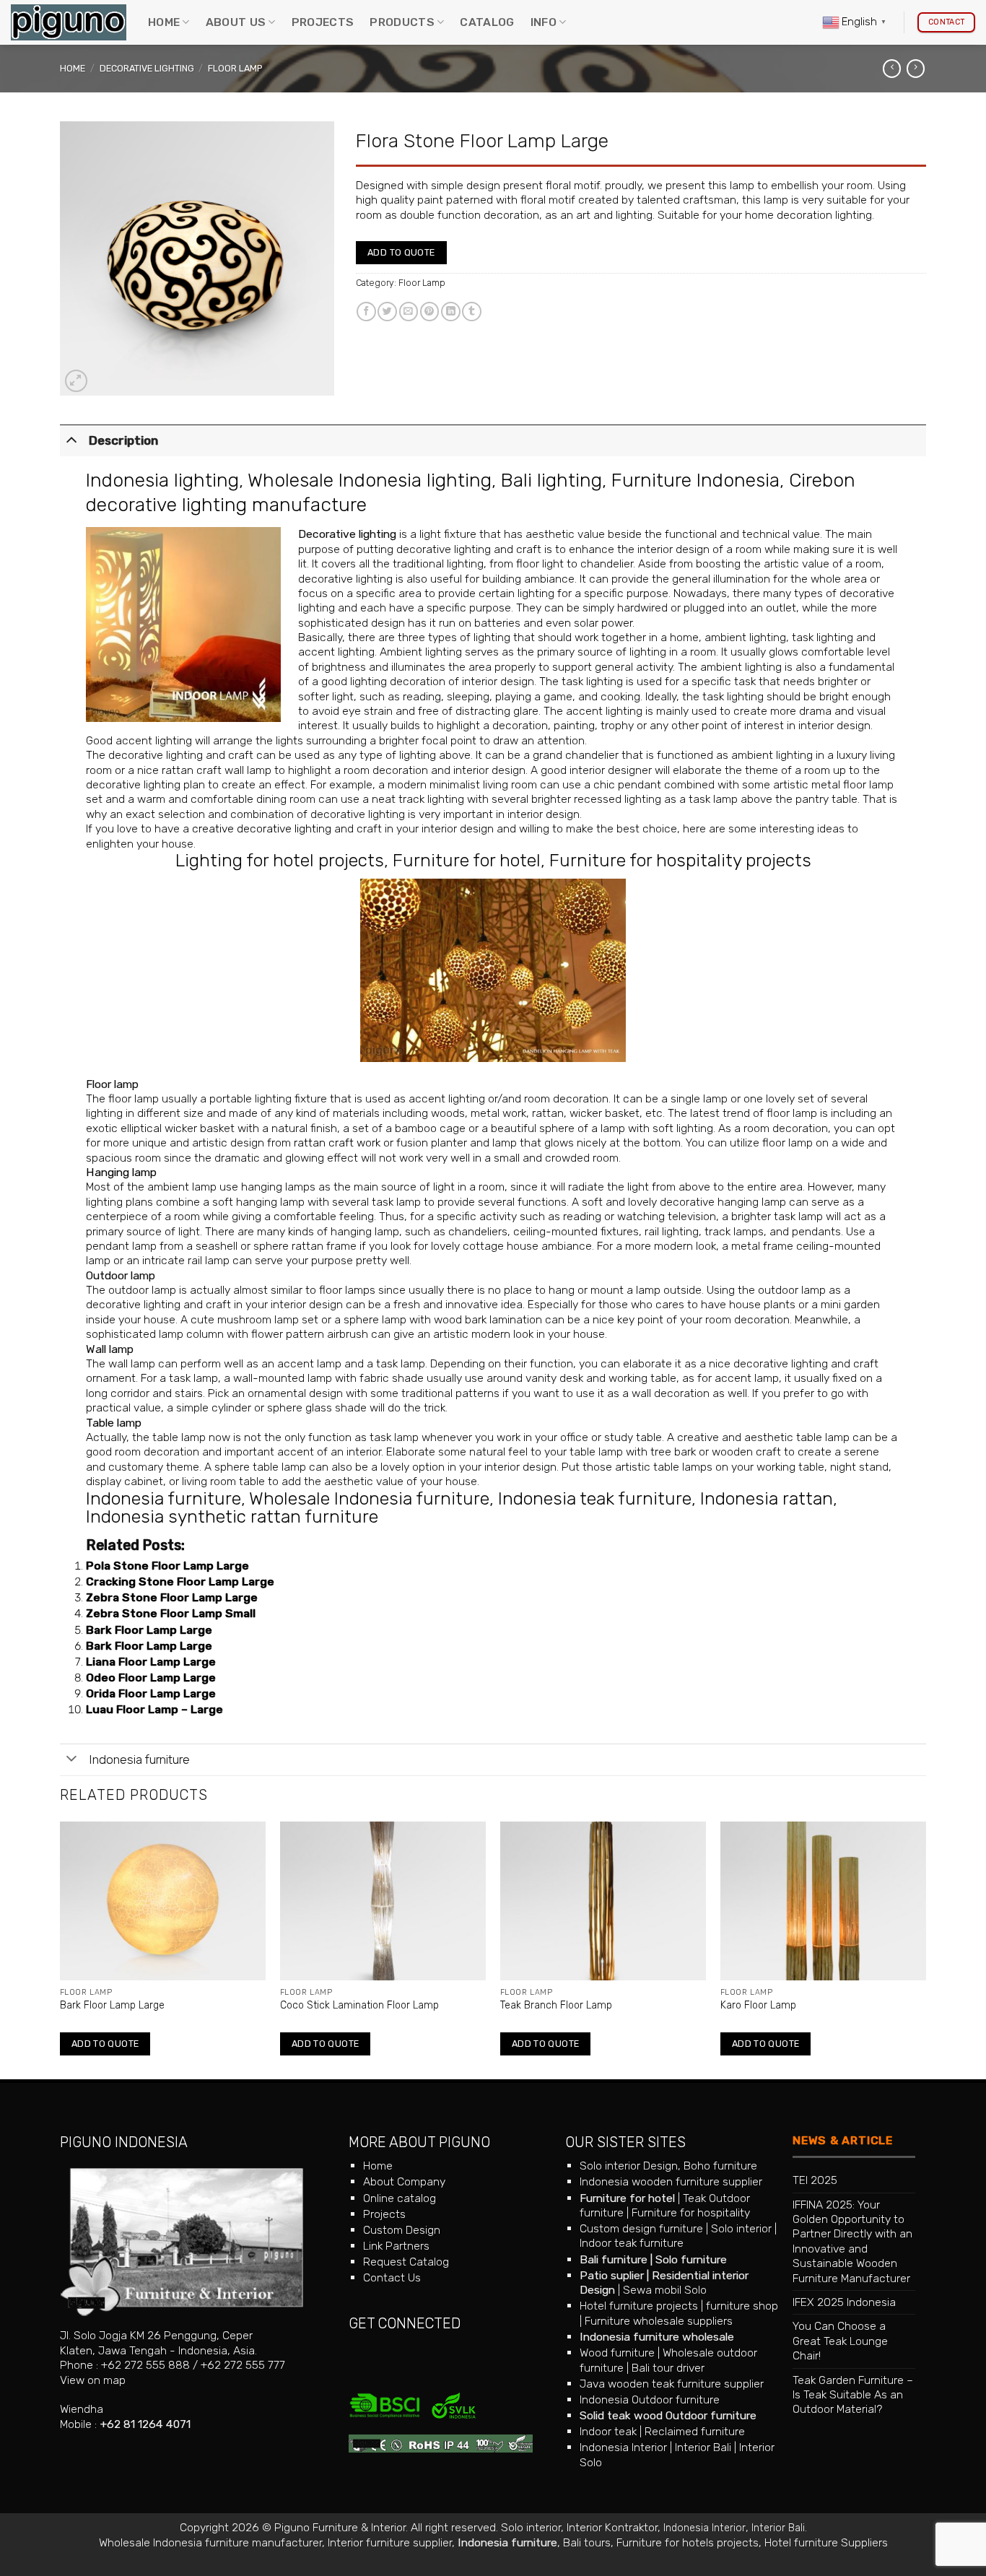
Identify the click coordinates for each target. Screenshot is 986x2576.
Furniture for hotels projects (688, 2542)
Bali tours (587, 2542)
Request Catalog (406, 2262)
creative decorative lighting (262, 828)
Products (402, 22)
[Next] (925, 1949)
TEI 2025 (815, 2180)
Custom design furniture (641, 2228)
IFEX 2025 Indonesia (844, 2302)
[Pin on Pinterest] (430, 312)
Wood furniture (617, 2353)
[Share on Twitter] (387, 312)
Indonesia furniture (163, 1498)
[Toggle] (71, 439)
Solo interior (741, 2228)
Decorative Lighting (147, 68)
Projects (323, 22)
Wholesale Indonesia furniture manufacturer (210, 2542)
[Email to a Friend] (409, 312)
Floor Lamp (235, 68)
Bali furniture (614, 2259)
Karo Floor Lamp (758, 2005)
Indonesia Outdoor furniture (650, 2399)
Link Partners (396, 2246)
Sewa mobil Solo (665, 2290)
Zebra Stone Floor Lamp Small (171, 1613)
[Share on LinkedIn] (451, 312)
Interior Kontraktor (612, 2527)
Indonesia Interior (623, 2447)
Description (123, 440)
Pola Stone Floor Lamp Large (167, 1566)
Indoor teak (608, 2431)
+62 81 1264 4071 (145, 2424)
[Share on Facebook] (366, 312)
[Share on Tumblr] (472, 312)
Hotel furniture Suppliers (826, 2542)
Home (164, 22)
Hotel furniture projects (639, 2306)
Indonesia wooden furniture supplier (671, 2181)
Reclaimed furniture (695, 2431)
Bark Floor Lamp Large (149, 1630)
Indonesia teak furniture (595, 1498)
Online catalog (400, 2198)
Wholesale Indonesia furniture (369, 1498)
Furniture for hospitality (691, 2212)
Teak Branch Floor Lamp (556, 2005)
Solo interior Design (629, 2166)
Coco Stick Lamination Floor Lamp (359, 2005)
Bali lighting (551, 480)
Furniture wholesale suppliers (659, 2321)
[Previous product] (916, 69)
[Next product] (892, 69)
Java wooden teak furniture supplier (672, 2384)
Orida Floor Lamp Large (151, 1693)
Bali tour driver (668, 2368)
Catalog (487, 22)
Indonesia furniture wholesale (657, 2337)
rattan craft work (337, 1143)
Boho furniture (720, 2166)
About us (236, 22)
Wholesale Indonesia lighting (370, 480)
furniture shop (742, 2306)
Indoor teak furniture (632, 2243)
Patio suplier (612, 2275)
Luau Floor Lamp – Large (154, 1709)
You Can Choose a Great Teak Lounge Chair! (840, 2341)
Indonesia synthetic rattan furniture (232, 1517)
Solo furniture (691, 2259)
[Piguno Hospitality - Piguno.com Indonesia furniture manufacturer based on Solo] (69, 23)
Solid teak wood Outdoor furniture (668, 2415)
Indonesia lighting (162, 480)
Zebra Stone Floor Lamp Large (172, 1597)
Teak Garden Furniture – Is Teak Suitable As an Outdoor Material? (853, 2395)
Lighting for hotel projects (280, 860)
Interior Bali (703, 2447)
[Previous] (61, 1949)
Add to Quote (401, 252)
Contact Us (392, 2277)
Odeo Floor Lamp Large (151, 1678)
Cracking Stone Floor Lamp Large (180, 1581)
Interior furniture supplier (390, 2542)
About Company (404, 2181)
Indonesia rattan (767, 1498)
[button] (76, 381)
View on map (93, 2380)
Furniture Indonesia (695, 480)
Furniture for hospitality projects (680, 860)
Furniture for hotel (467, 860)
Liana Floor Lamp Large (151, 1662)
